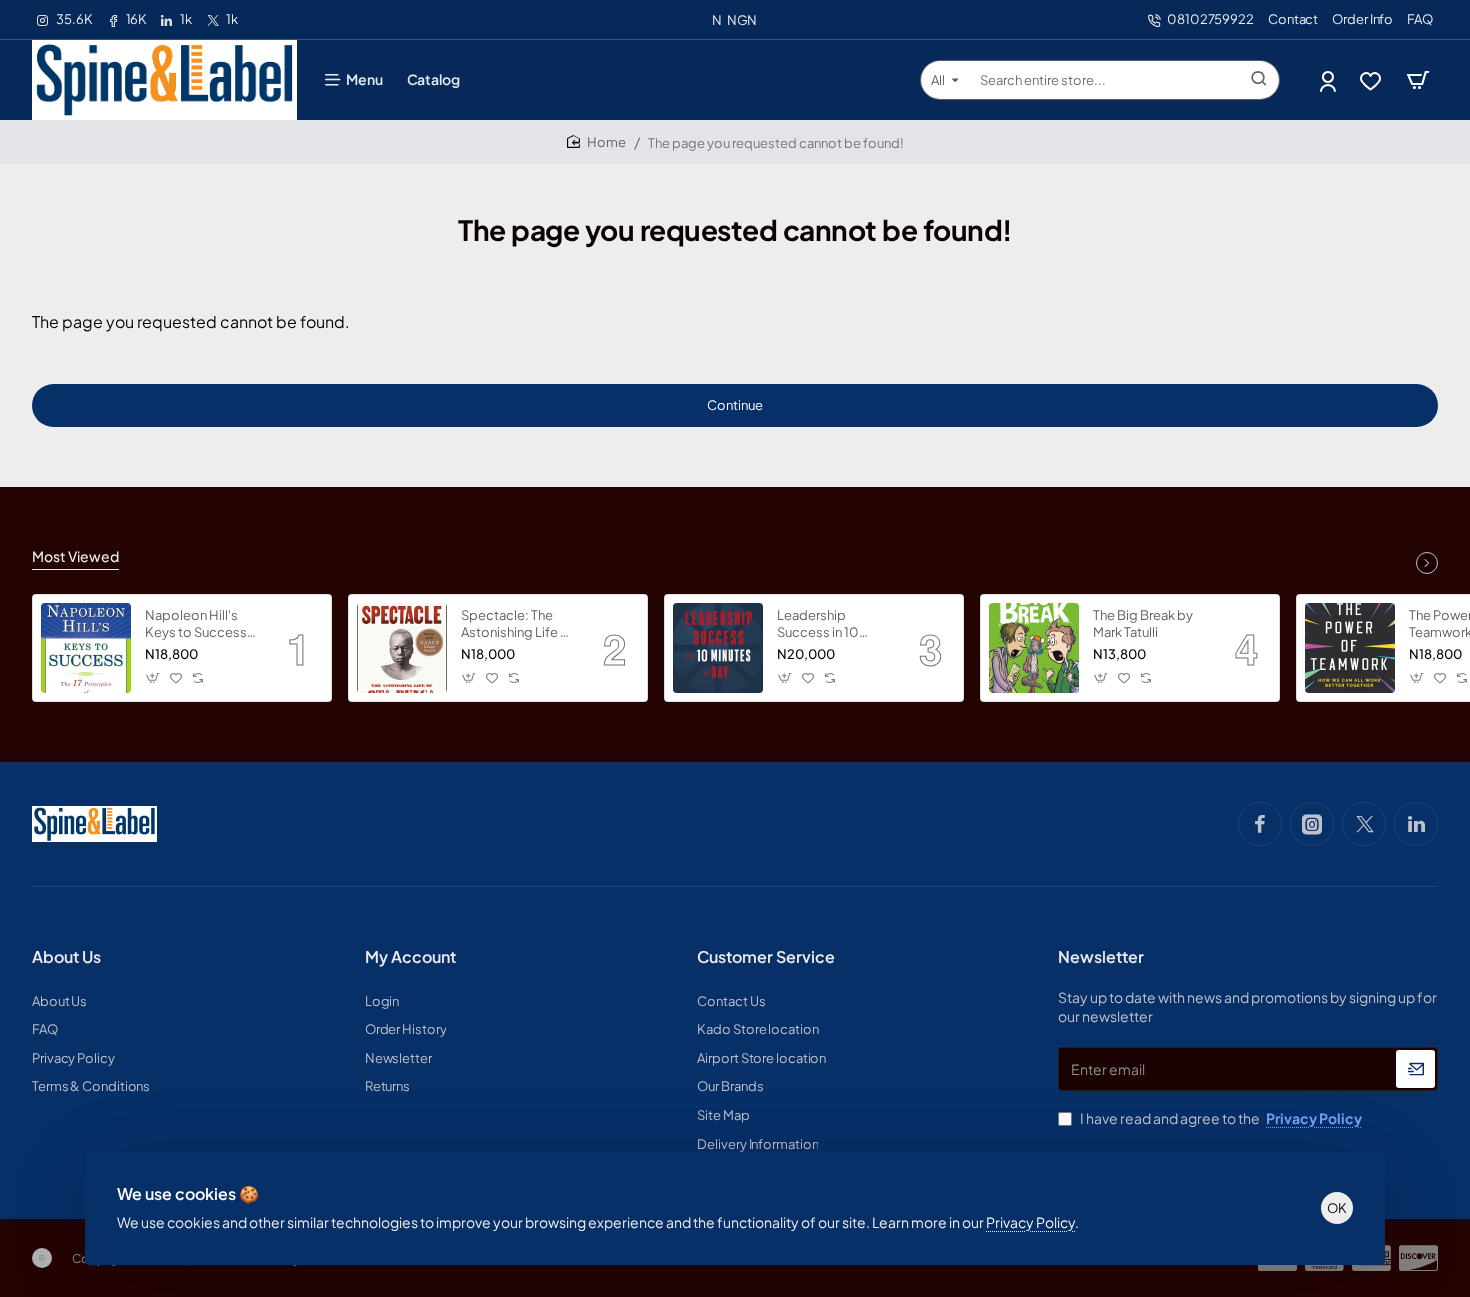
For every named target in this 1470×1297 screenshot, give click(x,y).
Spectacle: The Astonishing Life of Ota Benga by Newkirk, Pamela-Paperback (517, 624)
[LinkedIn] (1416, 824)
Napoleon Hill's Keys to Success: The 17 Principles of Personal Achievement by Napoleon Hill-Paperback (202, 624)
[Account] (1329, 80)
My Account (410, 957)
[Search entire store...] (1259, 80)
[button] (153, 678)
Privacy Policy (1030, 1222)
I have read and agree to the (1220, 1118)
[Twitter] (1364, 824)
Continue (735, 405)
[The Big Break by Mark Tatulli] (1034, 648)
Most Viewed (75, 556)
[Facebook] (1260, 824)
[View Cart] (1418, 80)
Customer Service (766, 957)
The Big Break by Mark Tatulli (1143, 623)
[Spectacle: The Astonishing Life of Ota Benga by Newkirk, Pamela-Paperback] (402, 648)
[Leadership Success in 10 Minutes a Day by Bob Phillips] (718, 648)
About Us (66, 957)
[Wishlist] (1372, 80)
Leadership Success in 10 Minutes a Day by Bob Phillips (827, 624)
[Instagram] (1312, 824)
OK (1337, 1208)
